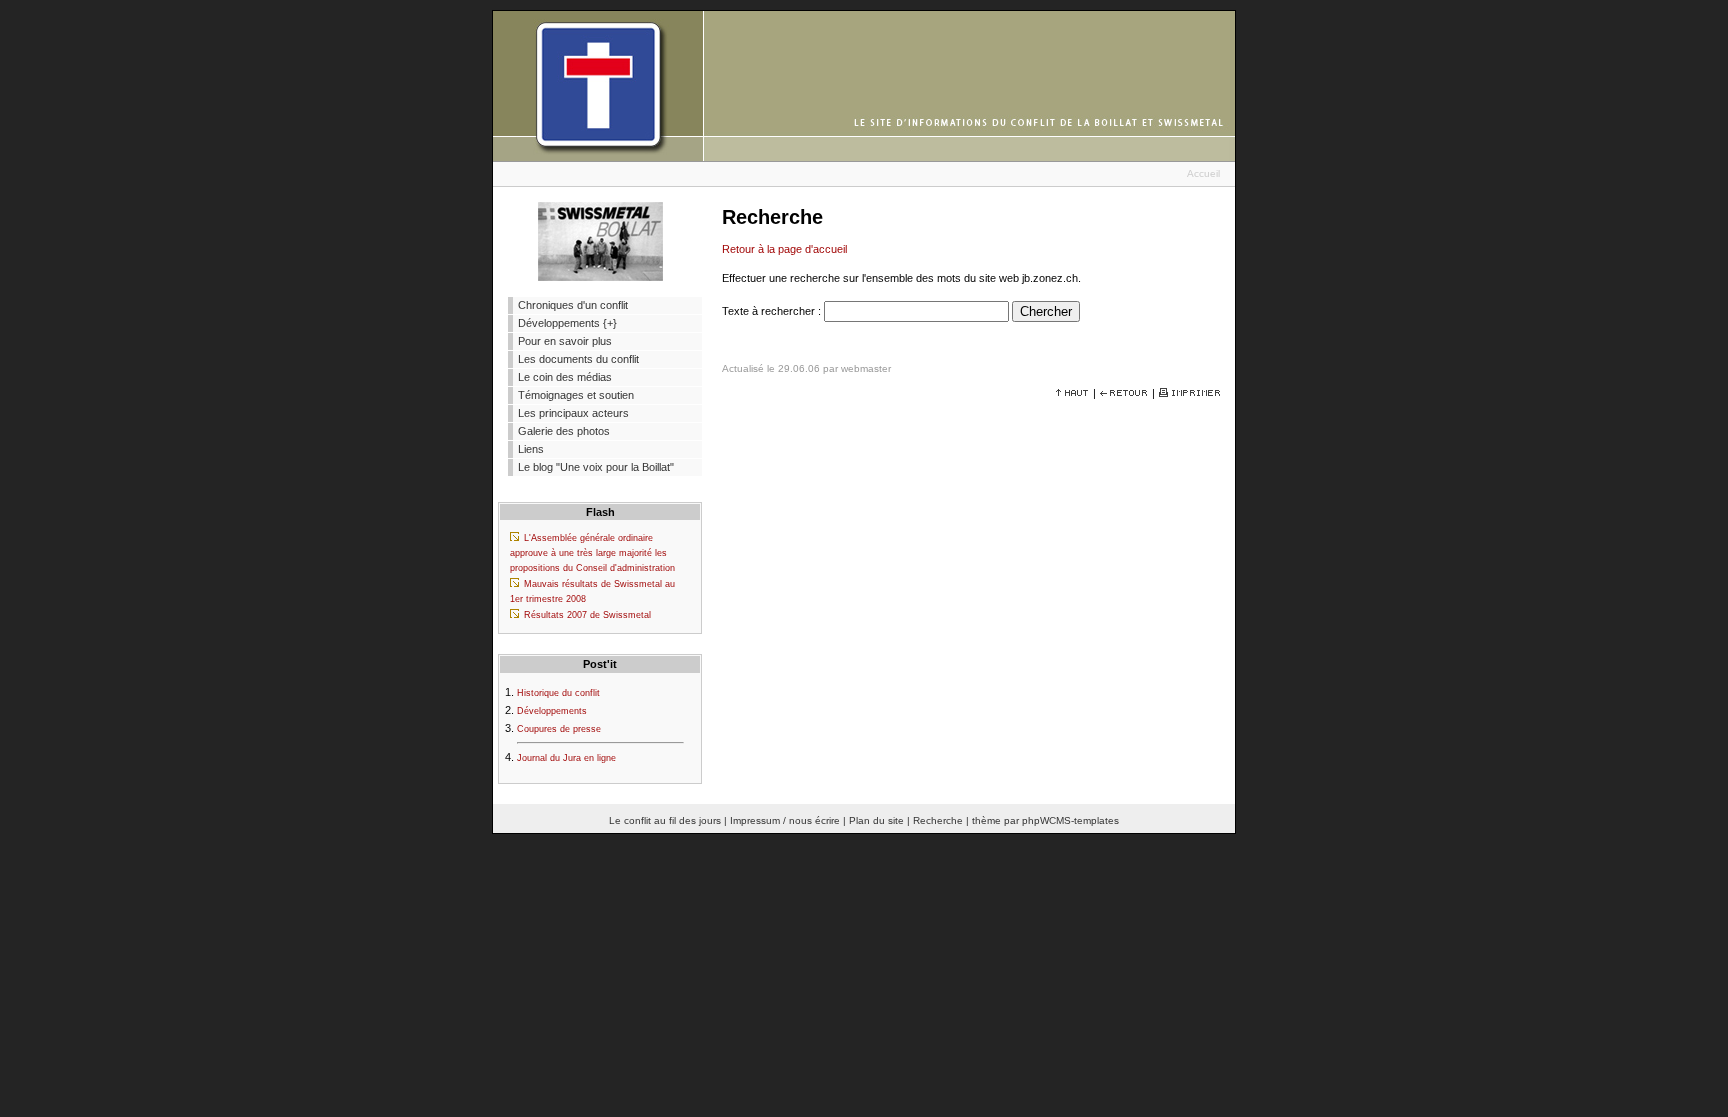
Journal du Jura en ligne (566, 758)
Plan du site (876, 820)
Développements (552, 711)
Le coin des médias (565, 377)
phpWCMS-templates (1070, 820)
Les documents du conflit (578, 359)
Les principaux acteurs (573, 413)
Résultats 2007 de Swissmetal (587, 615)
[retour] (1124, 393)
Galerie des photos (564, 431)
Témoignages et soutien (576, 395)
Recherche (938, 820)
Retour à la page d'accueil (784, 249)
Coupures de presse (559, 729)
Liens (531, 449)
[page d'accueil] (864, 157)
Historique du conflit (558, 693)
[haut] (1072, 393)
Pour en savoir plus (565, 341)
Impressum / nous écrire (785, 820)
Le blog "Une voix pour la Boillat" (596, 467)
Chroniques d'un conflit (573, 305)
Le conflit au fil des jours (665, 820)
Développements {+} (567, 323)
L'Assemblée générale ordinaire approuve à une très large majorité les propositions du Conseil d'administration (592, 553)
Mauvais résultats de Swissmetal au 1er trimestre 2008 (592, 591)
